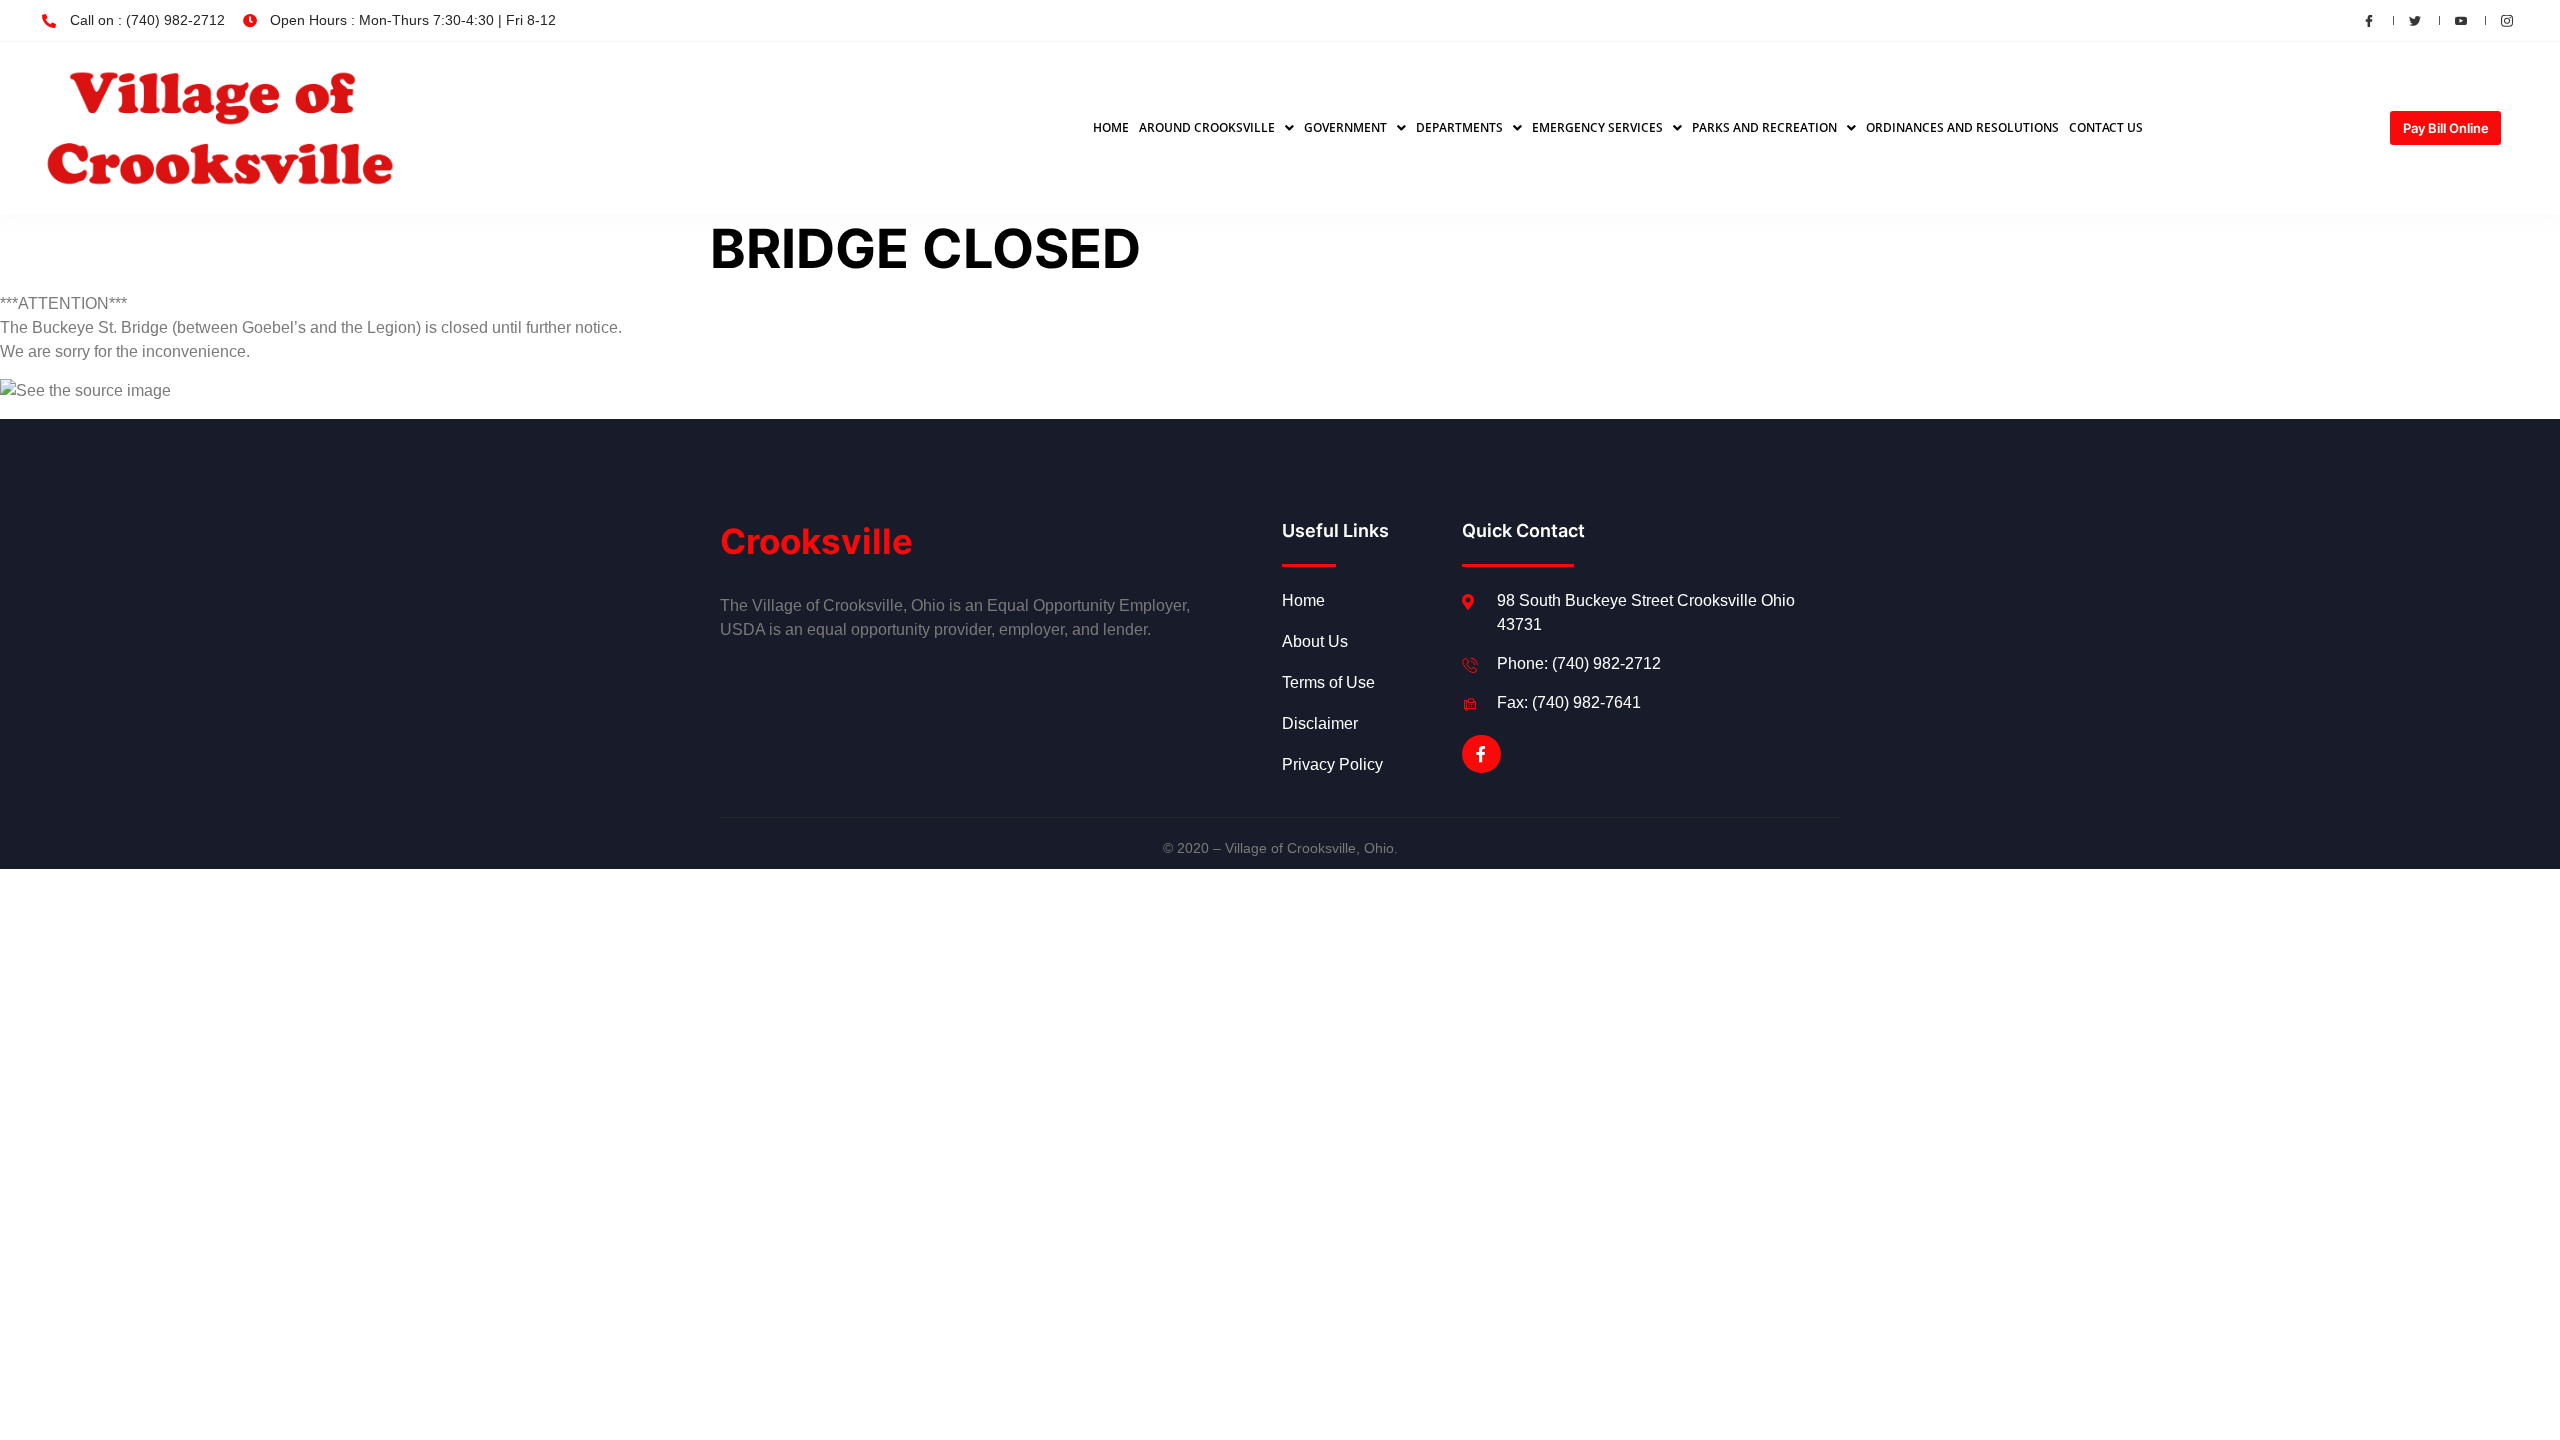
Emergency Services (1597, 127)
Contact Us (2106, 127)
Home (1111, 127)
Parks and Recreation (1764, 127)
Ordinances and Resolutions (1962, 127)
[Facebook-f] (1481, 754)
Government (1345, 127)
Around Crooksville (1207, 127)
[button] (1216, 128)
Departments (1459, 127)
